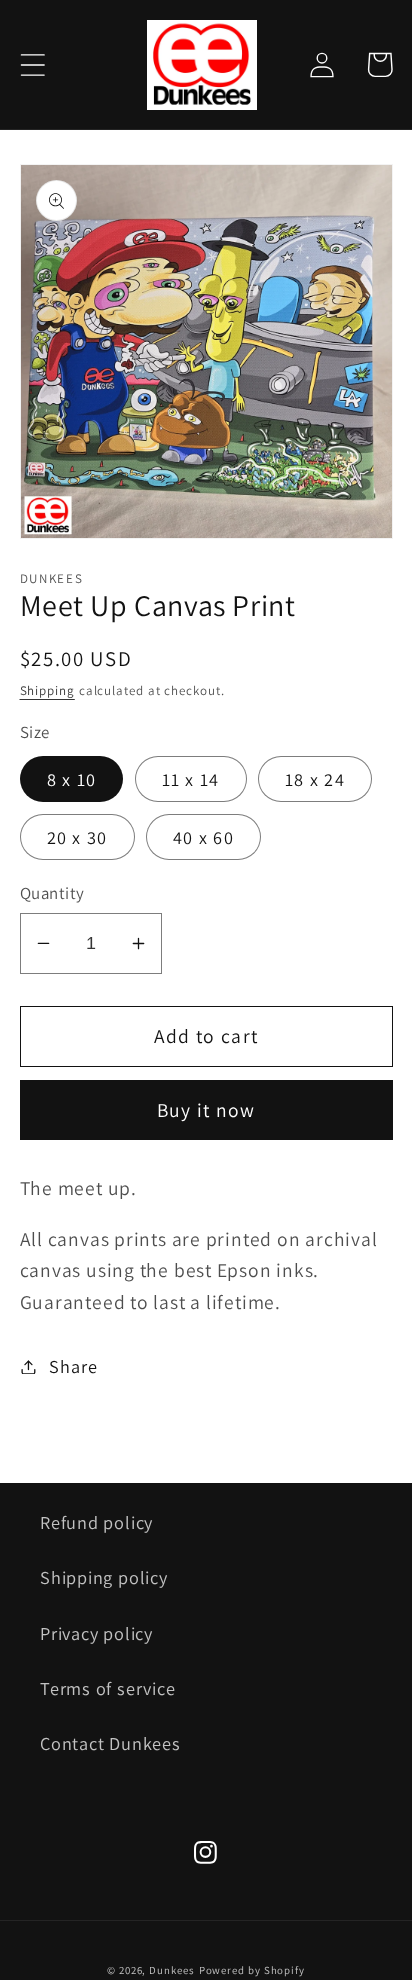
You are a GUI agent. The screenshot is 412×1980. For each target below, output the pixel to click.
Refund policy (96, 1522)
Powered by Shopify (252, 1970)
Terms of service (107, 1688)
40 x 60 (203, 837)
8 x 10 (72, 779)
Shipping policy (104, 1577)
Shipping (47, 690)
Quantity (52, 893)
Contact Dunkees (110, 1743)
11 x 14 (191, 779)
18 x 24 (315, 779)
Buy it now (206, 1110)
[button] (32, 64)
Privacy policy (96, 1633)
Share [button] (73, 1366)
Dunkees (171, 1970)
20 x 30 (77, 837)
